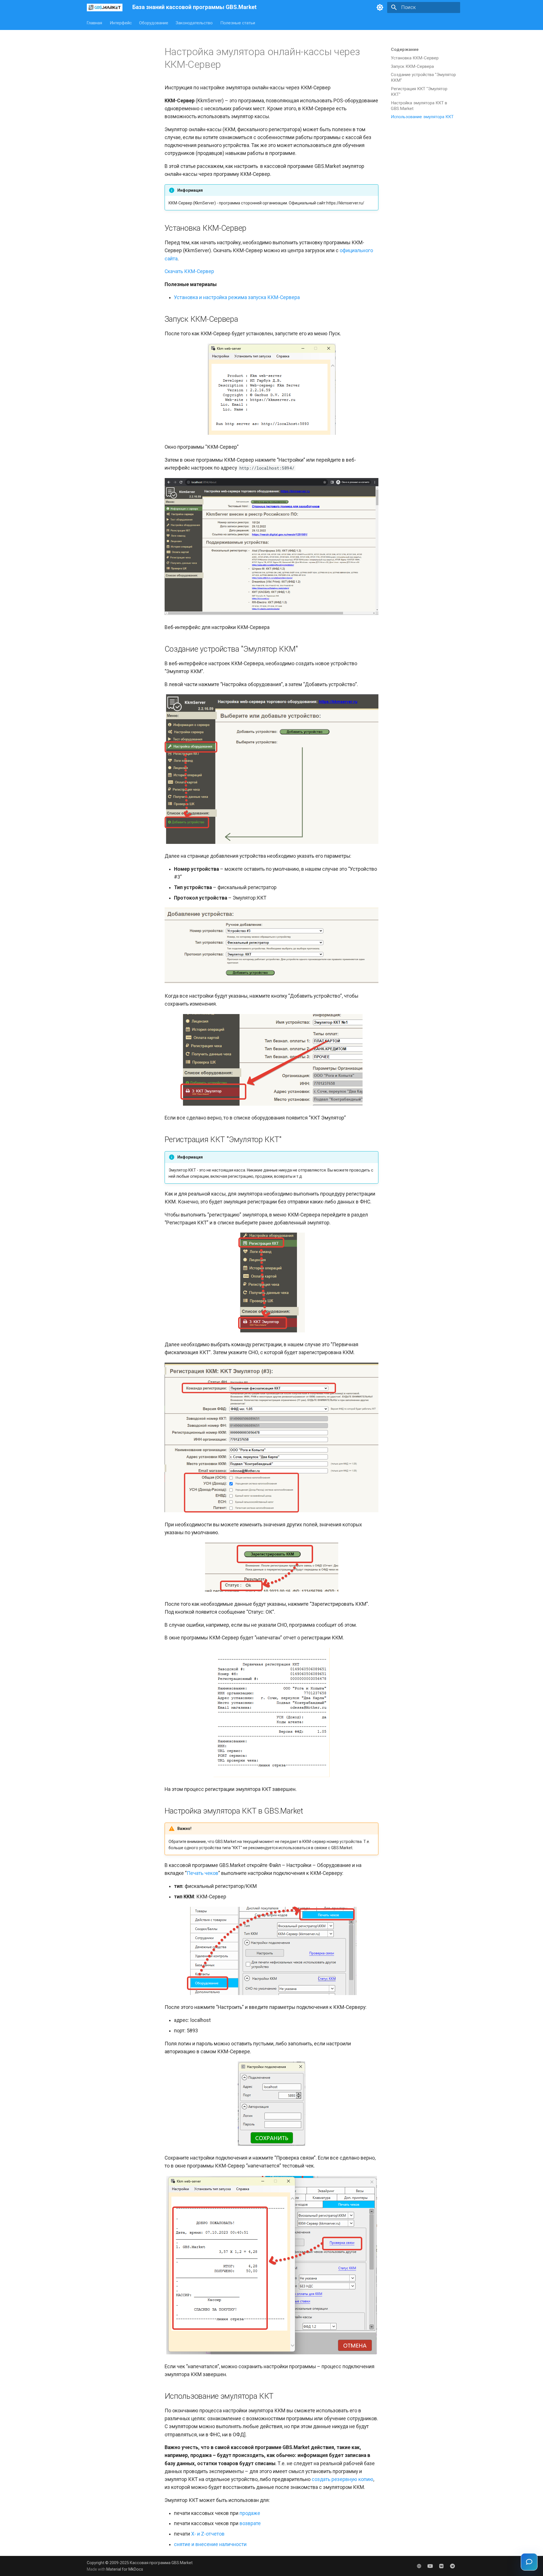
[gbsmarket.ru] (419, 2566)
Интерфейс (121, 23)
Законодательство (194, 23)
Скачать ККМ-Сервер (189, 271)
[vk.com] (441, 2566)
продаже (250, 2513)
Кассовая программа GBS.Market (161, 2563)
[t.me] (453, 2566)
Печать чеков (202, 1873)
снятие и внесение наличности (210, 2544)
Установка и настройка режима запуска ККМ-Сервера (237, 297)
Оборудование (154, 23)
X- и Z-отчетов (208, 2534)
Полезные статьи (238, 23)
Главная (95, 23)
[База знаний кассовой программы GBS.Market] (105, 7)
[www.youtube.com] (430, 2566)
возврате (250, 2523)
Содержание (405, 49)
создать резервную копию (342, 2479)
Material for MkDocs (125, 2569)
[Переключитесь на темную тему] (380, 7)
